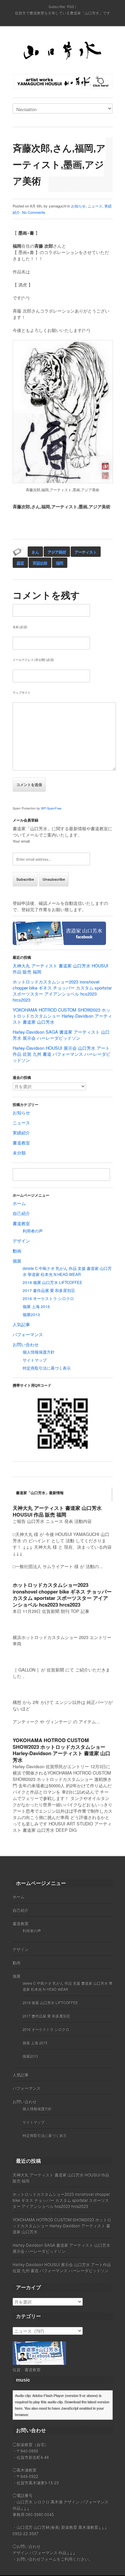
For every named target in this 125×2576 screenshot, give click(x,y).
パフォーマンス (28, 1334)
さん (35, 552)
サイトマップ (35, 1360)
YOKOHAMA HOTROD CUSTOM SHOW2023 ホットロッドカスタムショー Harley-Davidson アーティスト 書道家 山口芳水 (62, 1016)
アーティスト (86, 552)
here (18, 2408)
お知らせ (78, 206)
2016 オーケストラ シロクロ (48, 1298)
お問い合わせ (26, 1344)
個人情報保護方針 (39, 1352)
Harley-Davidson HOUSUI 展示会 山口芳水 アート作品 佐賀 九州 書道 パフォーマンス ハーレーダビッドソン (61, 1054)
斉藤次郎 (40, 563)
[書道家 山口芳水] (63, 52)
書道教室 (21, 1143)
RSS (71, 6)
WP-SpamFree (51, 808)
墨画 (20, 563)
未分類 (19, 1153)
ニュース (95, 206)
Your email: (21, 841)
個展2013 (31, 1314)
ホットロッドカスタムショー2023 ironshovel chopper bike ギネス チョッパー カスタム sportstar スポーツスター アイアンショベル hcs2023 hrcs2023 (62, 991)
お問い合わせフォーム (37, 2559)
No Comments (34, 212)
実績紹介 (21, 1133)
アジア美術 (57, 552)
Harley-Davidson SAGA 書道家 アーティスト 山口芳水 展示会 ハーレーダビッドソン (61, 1035)
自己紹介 (21, 1213)
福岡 (60, 563)
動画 (17, 1251)
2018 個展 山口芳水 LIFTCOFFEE (52, 1282)
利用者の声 (33, 1231)
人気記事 (21, 1324)
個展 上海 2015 (36, 1306)
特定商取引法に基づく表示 (47, 1368)
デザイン (21, 1241)
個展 (17, 1261)
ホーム (19, 1203)
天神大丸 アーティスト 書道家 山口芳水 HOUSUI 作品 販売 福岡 (60, 969)
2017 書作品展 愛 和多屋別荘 (49, 1290)
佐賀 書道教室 (27, 2369)
